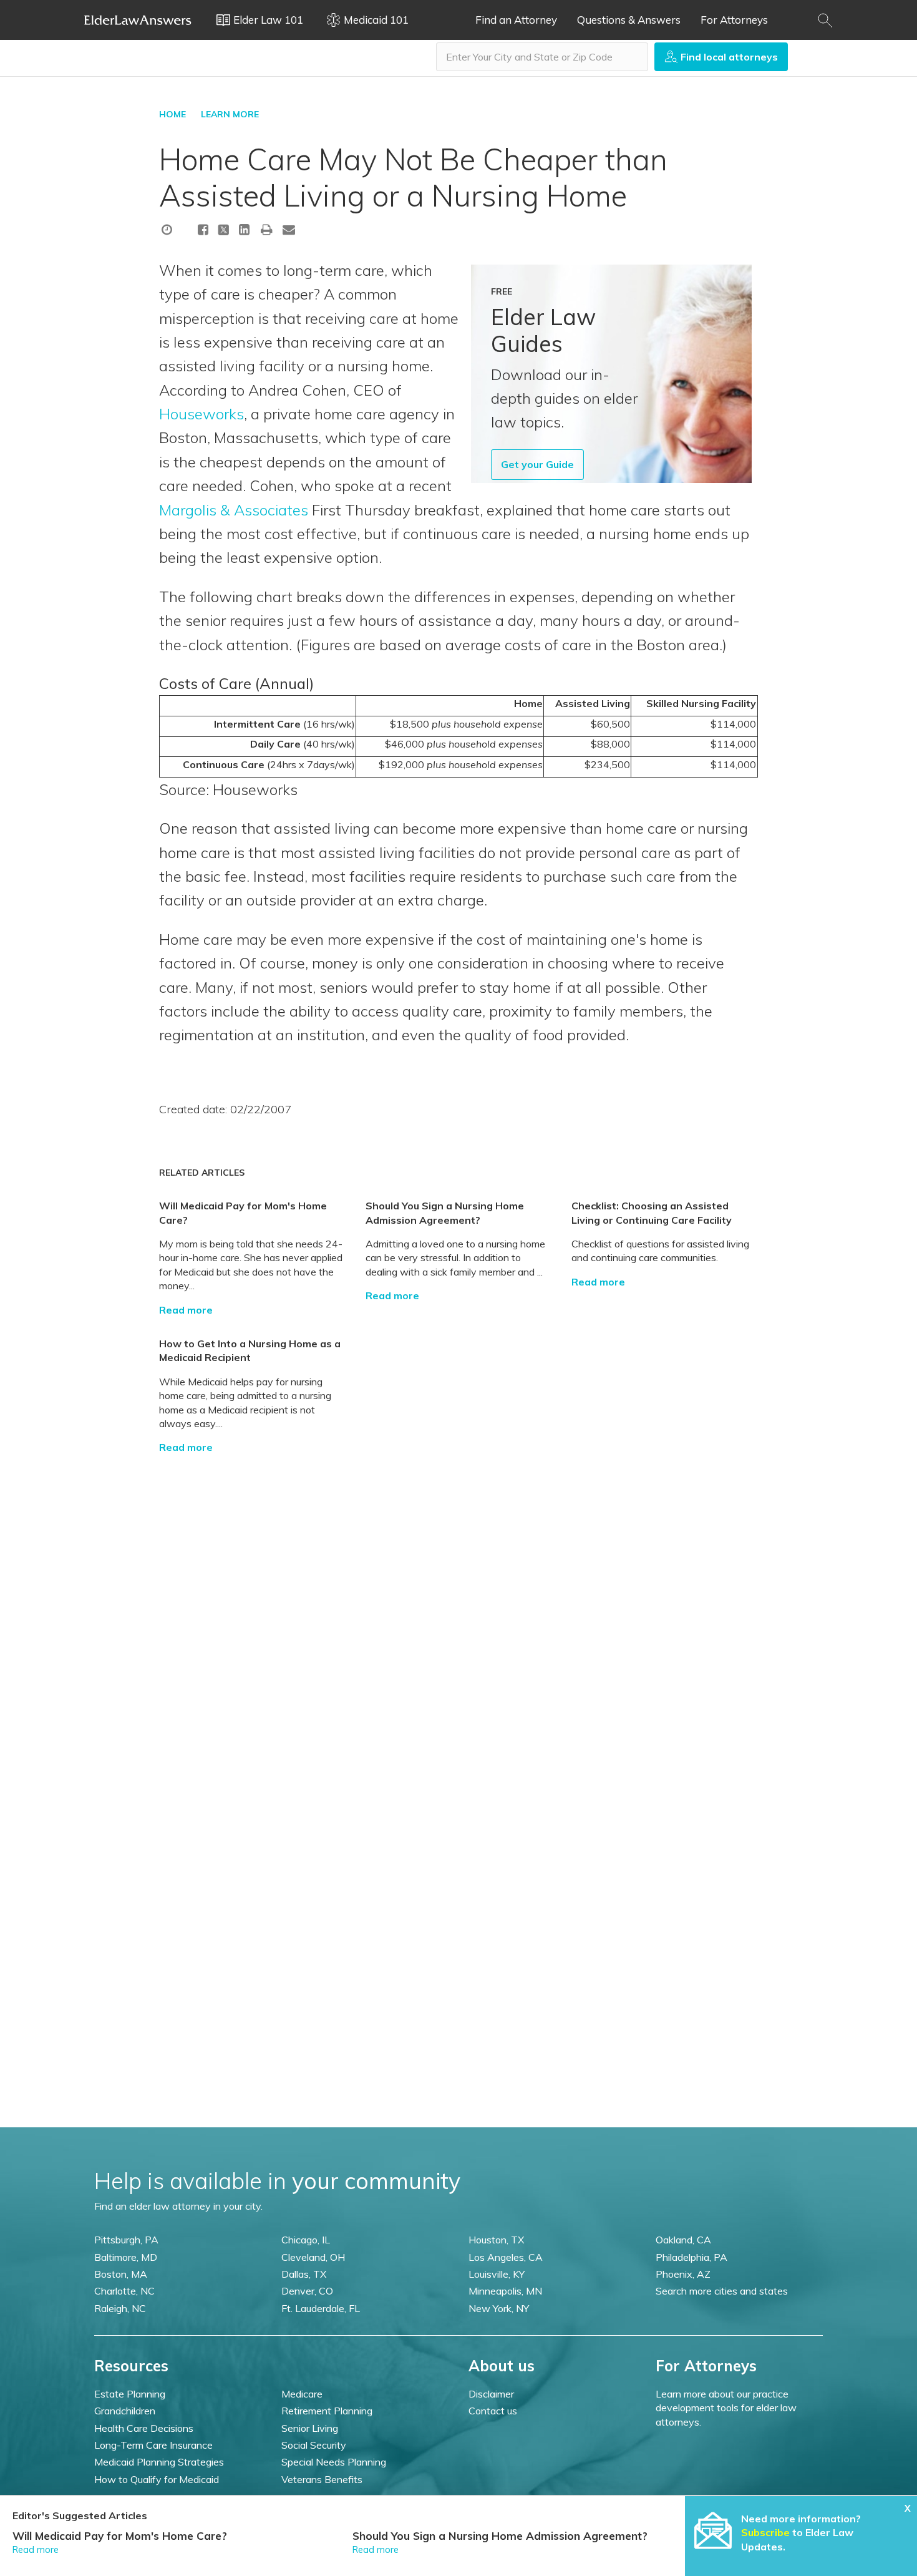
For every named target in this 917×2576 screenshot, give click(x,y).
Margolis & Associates (234, 510)
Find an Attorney (516, 20)
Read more (186, 1310)
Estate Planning (130, 2394)
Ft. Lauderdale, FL (321, 2308)
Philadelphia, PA (691, 2257)
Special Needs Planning (334, 2462)
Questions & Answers (629, 20)
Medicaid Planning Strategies (159, 2462)
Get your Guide (537, 464)
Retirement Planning (327, 2411)
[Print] (267, 229)
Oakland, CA (683, 2240)
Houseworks (201, 414)
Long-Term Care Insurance (153, 2445)
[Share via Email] (289, 229)
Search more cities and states (722, 2291)
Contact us (493, 2411)
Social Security (314, 2445)
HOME (172, 114)
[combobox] (542, 57)
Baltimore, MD (126, 2257)
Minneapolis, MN (505, 2291)
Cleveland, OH (313, 2257)
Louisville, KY (497, 2274)
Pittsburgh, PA (126, 2240)
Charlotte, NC (124, 2291)
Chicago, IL (306, 2240)
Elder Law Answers (138, 20)
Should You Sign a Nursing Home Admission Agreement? (500, 2536)
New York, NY (499, 2308)
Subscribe (765, 2532)
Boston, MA (121, 2274)
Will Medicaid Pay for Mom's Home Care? (120, 2536)
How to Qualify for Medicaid (157, 2479)
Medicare (302, 2394)
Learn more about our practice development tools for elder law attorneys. (726, 2408)
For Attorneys (734, 20)
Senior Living (310, 2428)
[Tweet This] (224, 232)
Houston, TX (496, 2240)
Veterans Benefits (322, 2479)
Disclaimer (491, 2394)
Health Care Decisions (144, 2428)
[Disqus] (458, 1611)
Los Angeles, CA (506, 2257)
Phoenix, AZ (683, 2274)
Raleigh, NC (120, 2308)
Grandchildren (125, 2411)
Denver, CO (307, 2291)
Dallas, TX (304, 2274)
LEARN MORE (230, 114)
